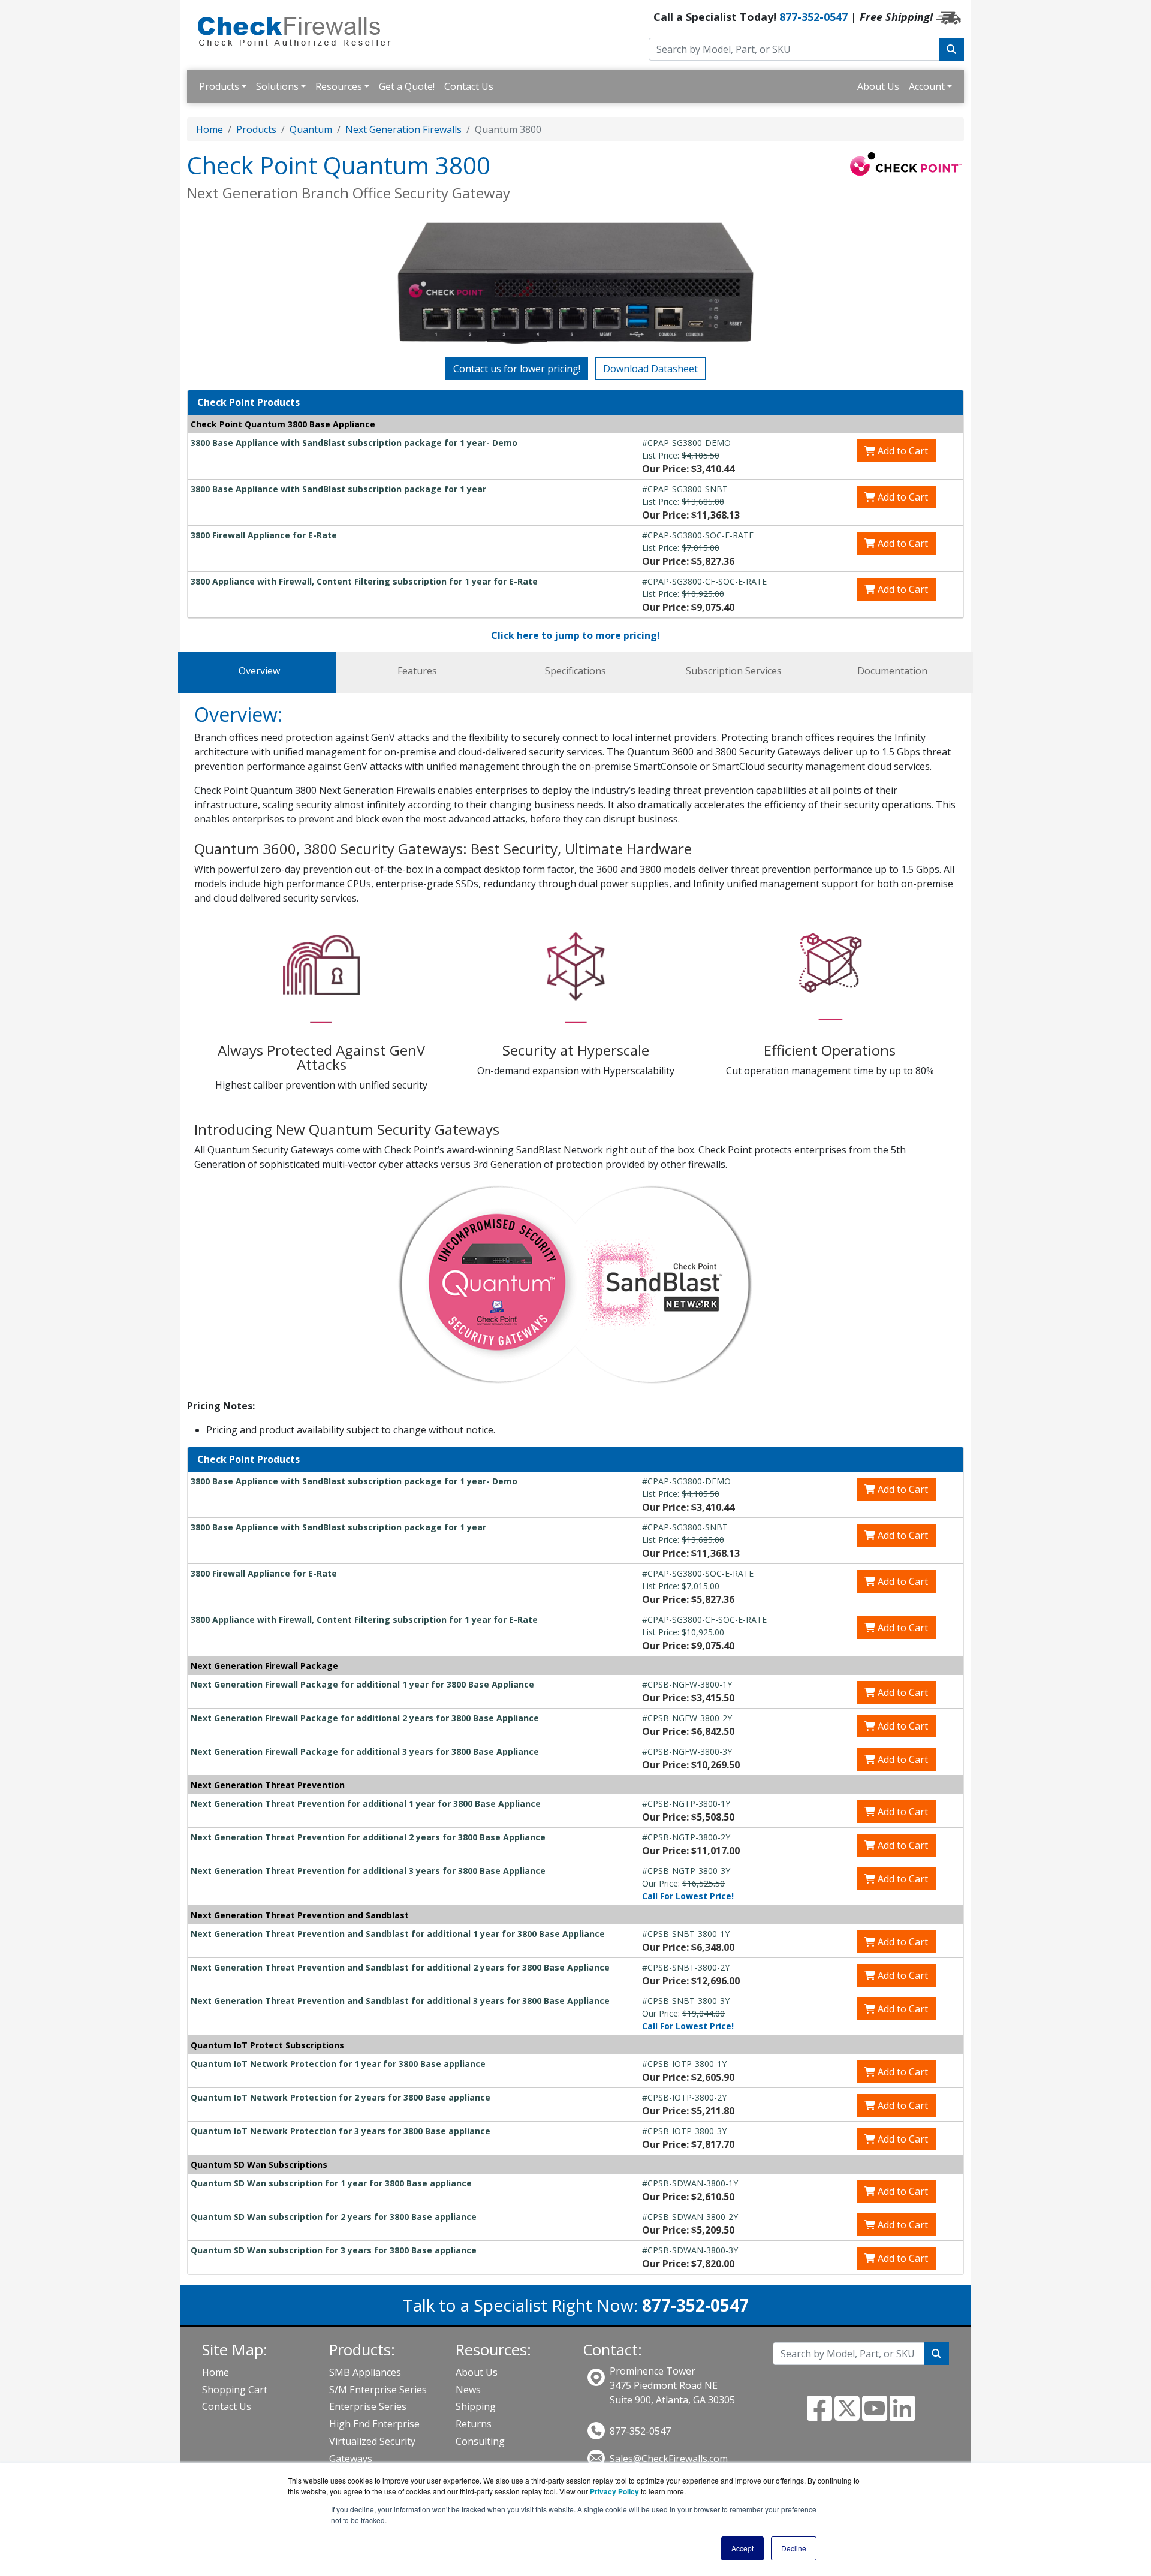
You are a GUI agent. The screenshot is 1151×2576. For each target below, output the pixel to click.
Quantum (311, 129)
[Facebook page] (819, 2415)
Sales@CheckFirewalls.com (669, 2459)
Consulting (480, 2441)
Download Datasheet (650, 369)
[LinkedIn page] (902, 2415)
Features (417, 671)
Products (219, 86)
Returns (474, 2424)
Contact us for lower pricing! (517, 369)
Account (927, 86)
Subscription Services (734, 671)
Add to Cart (902, 451)
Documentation (892, 671)
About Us (878, 86)
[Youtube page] (875, 2415)
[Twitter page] (847, 2415)
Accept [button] (742, 2548)
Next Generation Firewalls (403, 129)
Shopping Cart (235, 2390)
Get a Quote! (407, 86)
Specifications (575, 671)
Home (210, 129)
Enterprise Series (368, 2406)
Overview (259, 671)
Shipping (476, 2406)
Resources (339, 86)
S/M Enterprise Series (378, 2390)
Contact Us (469, 86)
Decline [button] (794, 2548)
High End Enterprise (374, 2424)
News (468, 2390)
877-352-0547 (813, 17)
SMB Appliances (365, 2372)
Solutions (277, 86)
